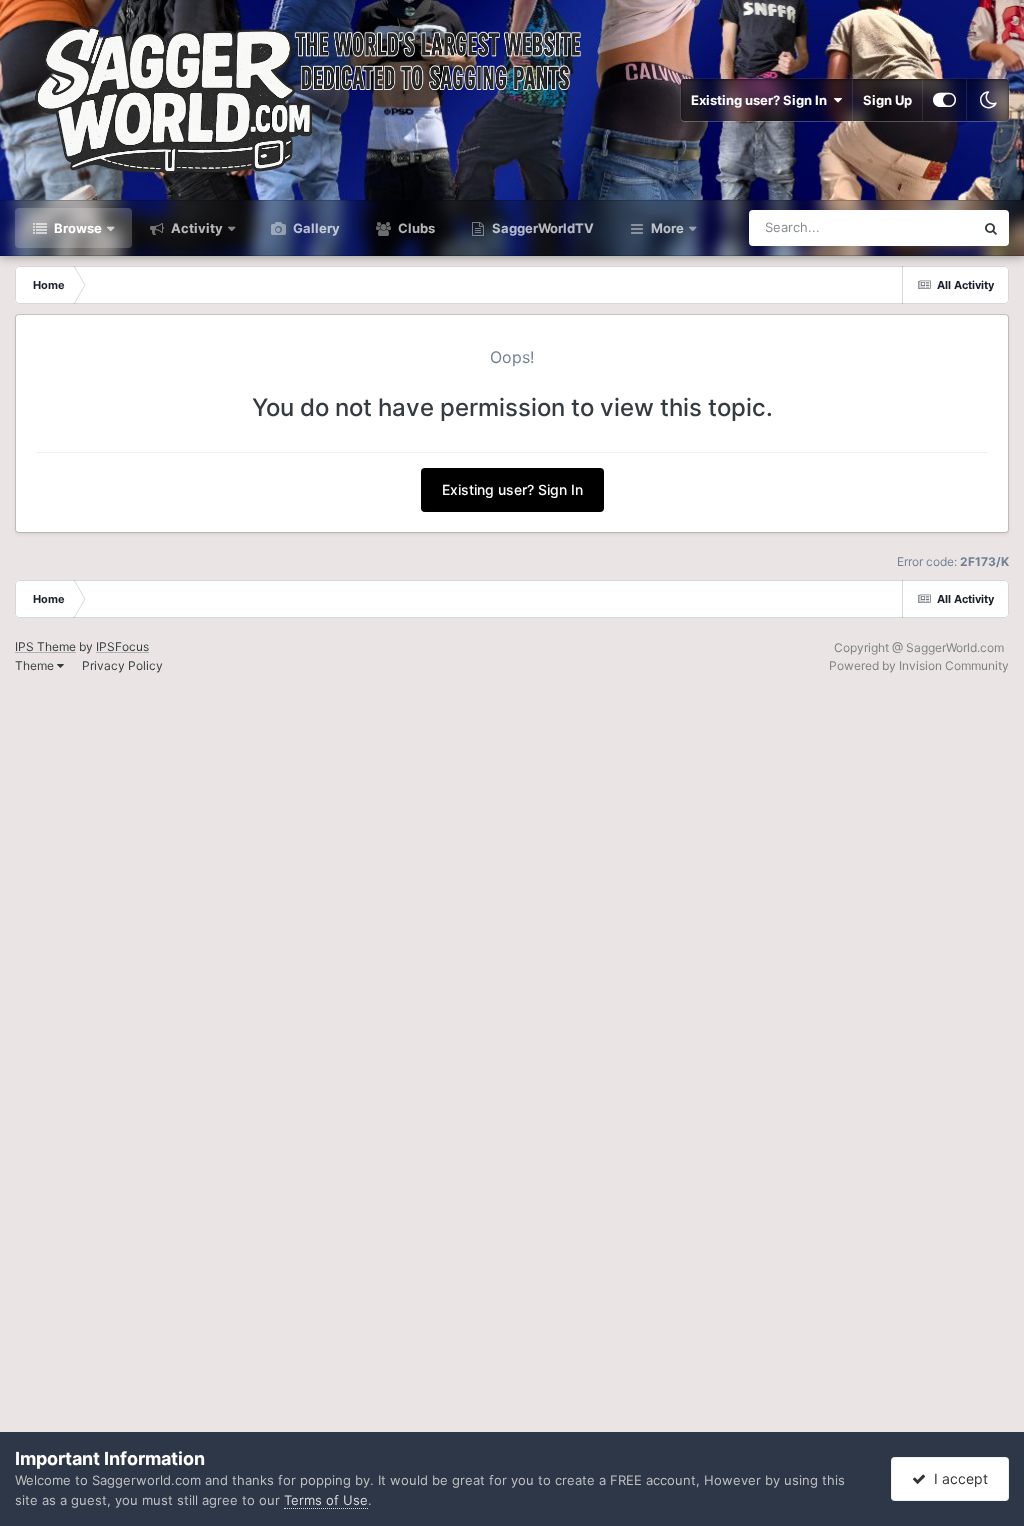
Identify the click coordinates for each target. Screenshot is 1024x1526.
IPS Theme (45, 646)
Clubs (415, 228)
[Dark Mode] (988, 100)
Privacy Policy (122, 665)
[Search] (991, 228)
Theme (36, 665)
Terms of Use (326, 1500)
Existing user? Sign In (762, 100)
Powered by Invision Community (919, 665)
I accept (957, 1478)
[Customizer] (944, 100)
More (667, 228)
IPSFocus (122, 646)
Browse (76, 228)
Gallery (315, 228)
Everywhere (912, 227)
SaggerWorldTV (541, 228)
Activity (195, 228)
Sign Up (887, 100)
